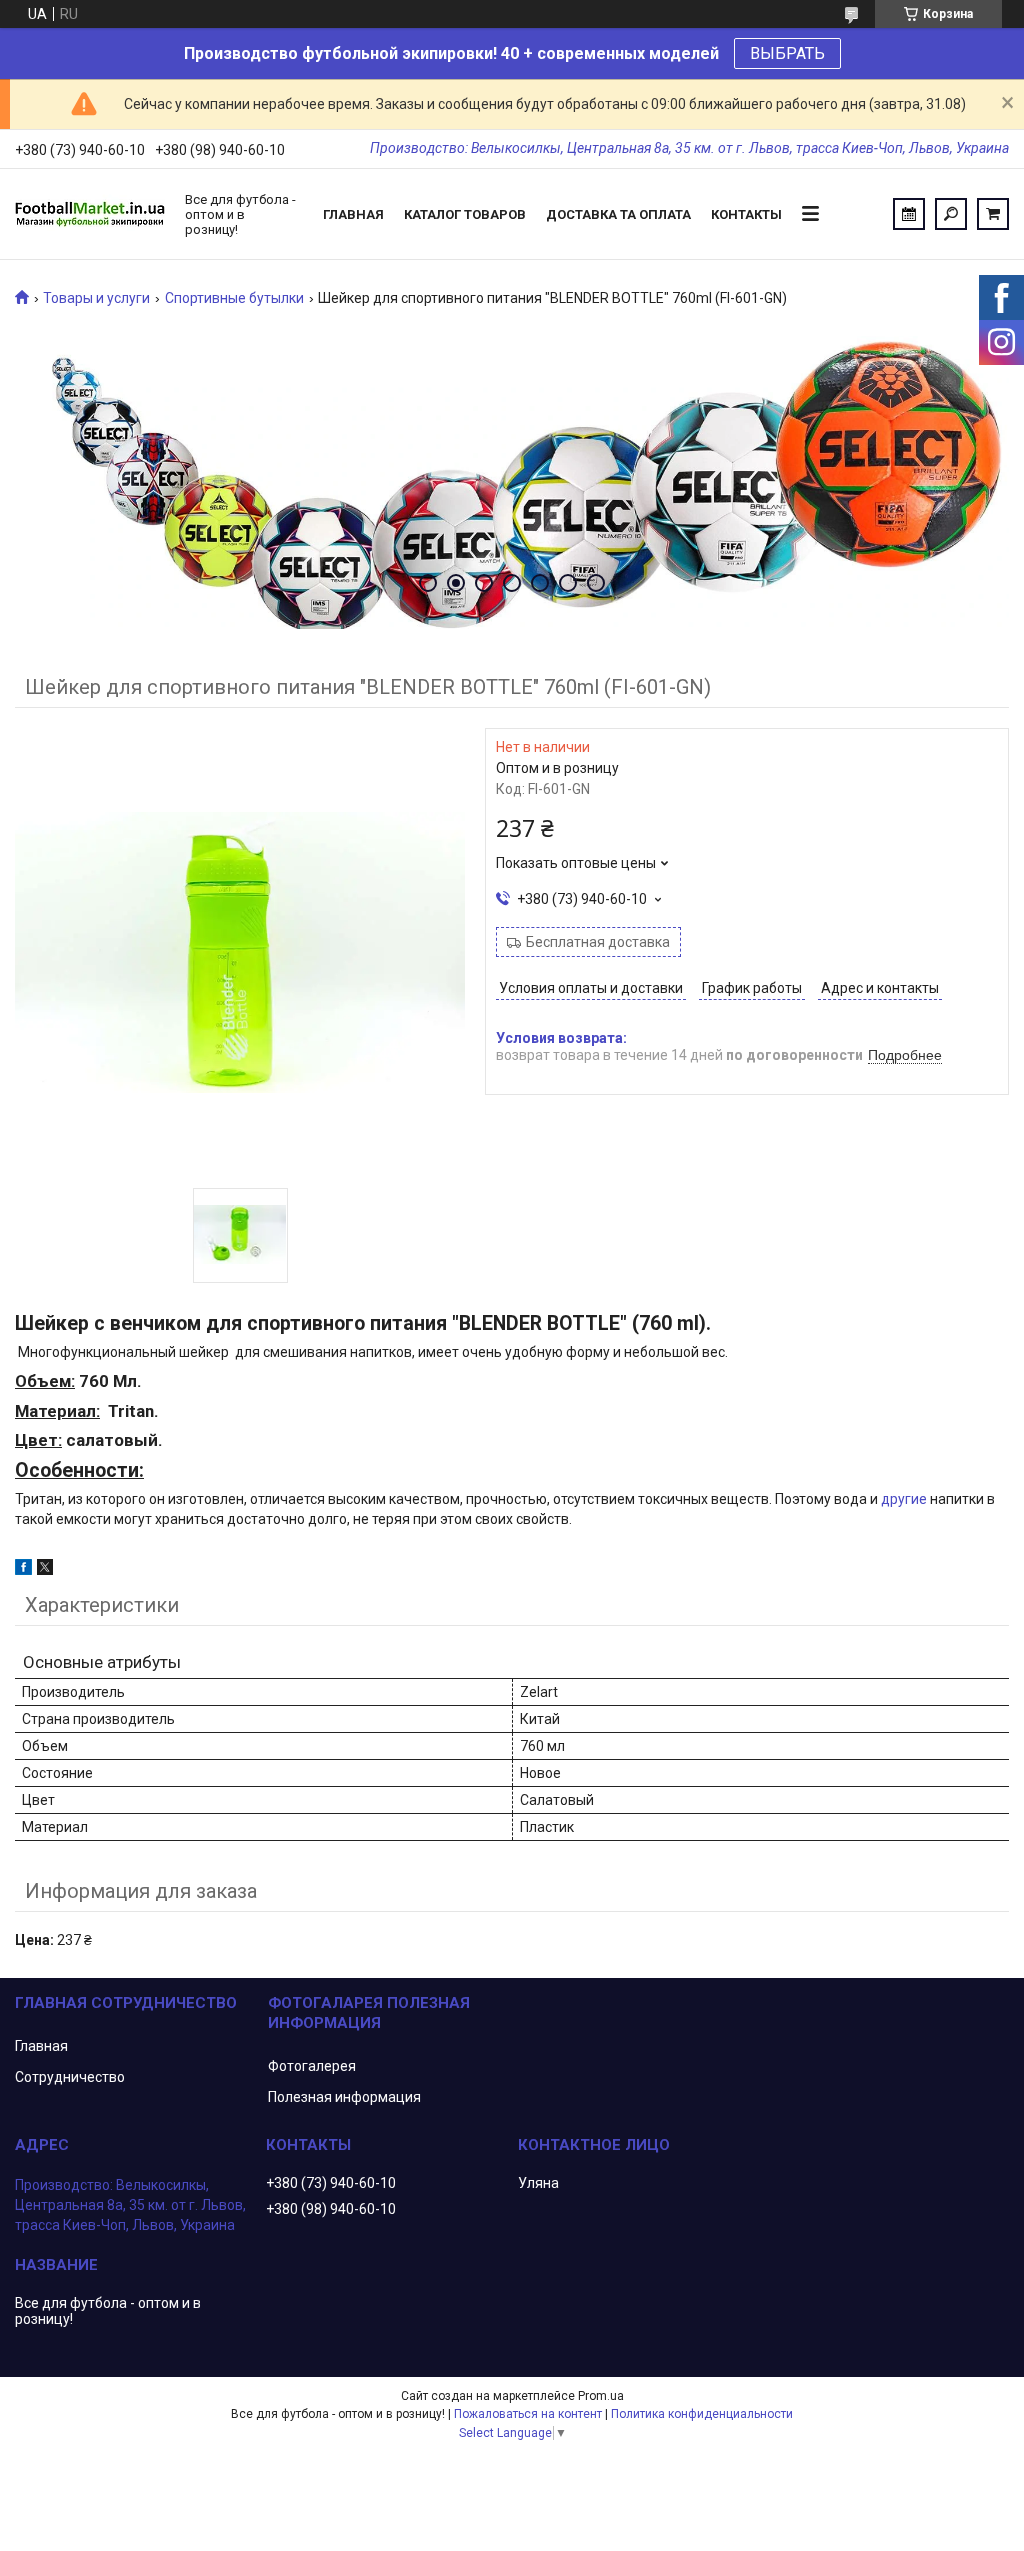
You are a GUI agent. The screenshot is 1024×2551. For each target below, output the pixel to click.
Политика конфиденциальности (702, 2414)
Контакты (746, 214)
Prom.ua (601, 2396)
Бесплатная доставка (598, 942)
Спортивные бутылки (234, 298)
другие (904, 1499)
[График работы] (909, 214)
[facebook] (23, 1570)
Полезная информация (344, 2097)
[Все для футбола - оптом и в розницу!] (90, 214)
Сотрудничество (70, 2077)
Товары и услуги (96, 298)
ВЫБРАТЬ (787, 53)
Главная (353, 214)
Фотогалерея (312, 2066)
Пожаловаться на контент (528, 2414)
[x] (45, 1570)
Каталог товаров (465, 214)
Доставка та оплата (618, 214)
